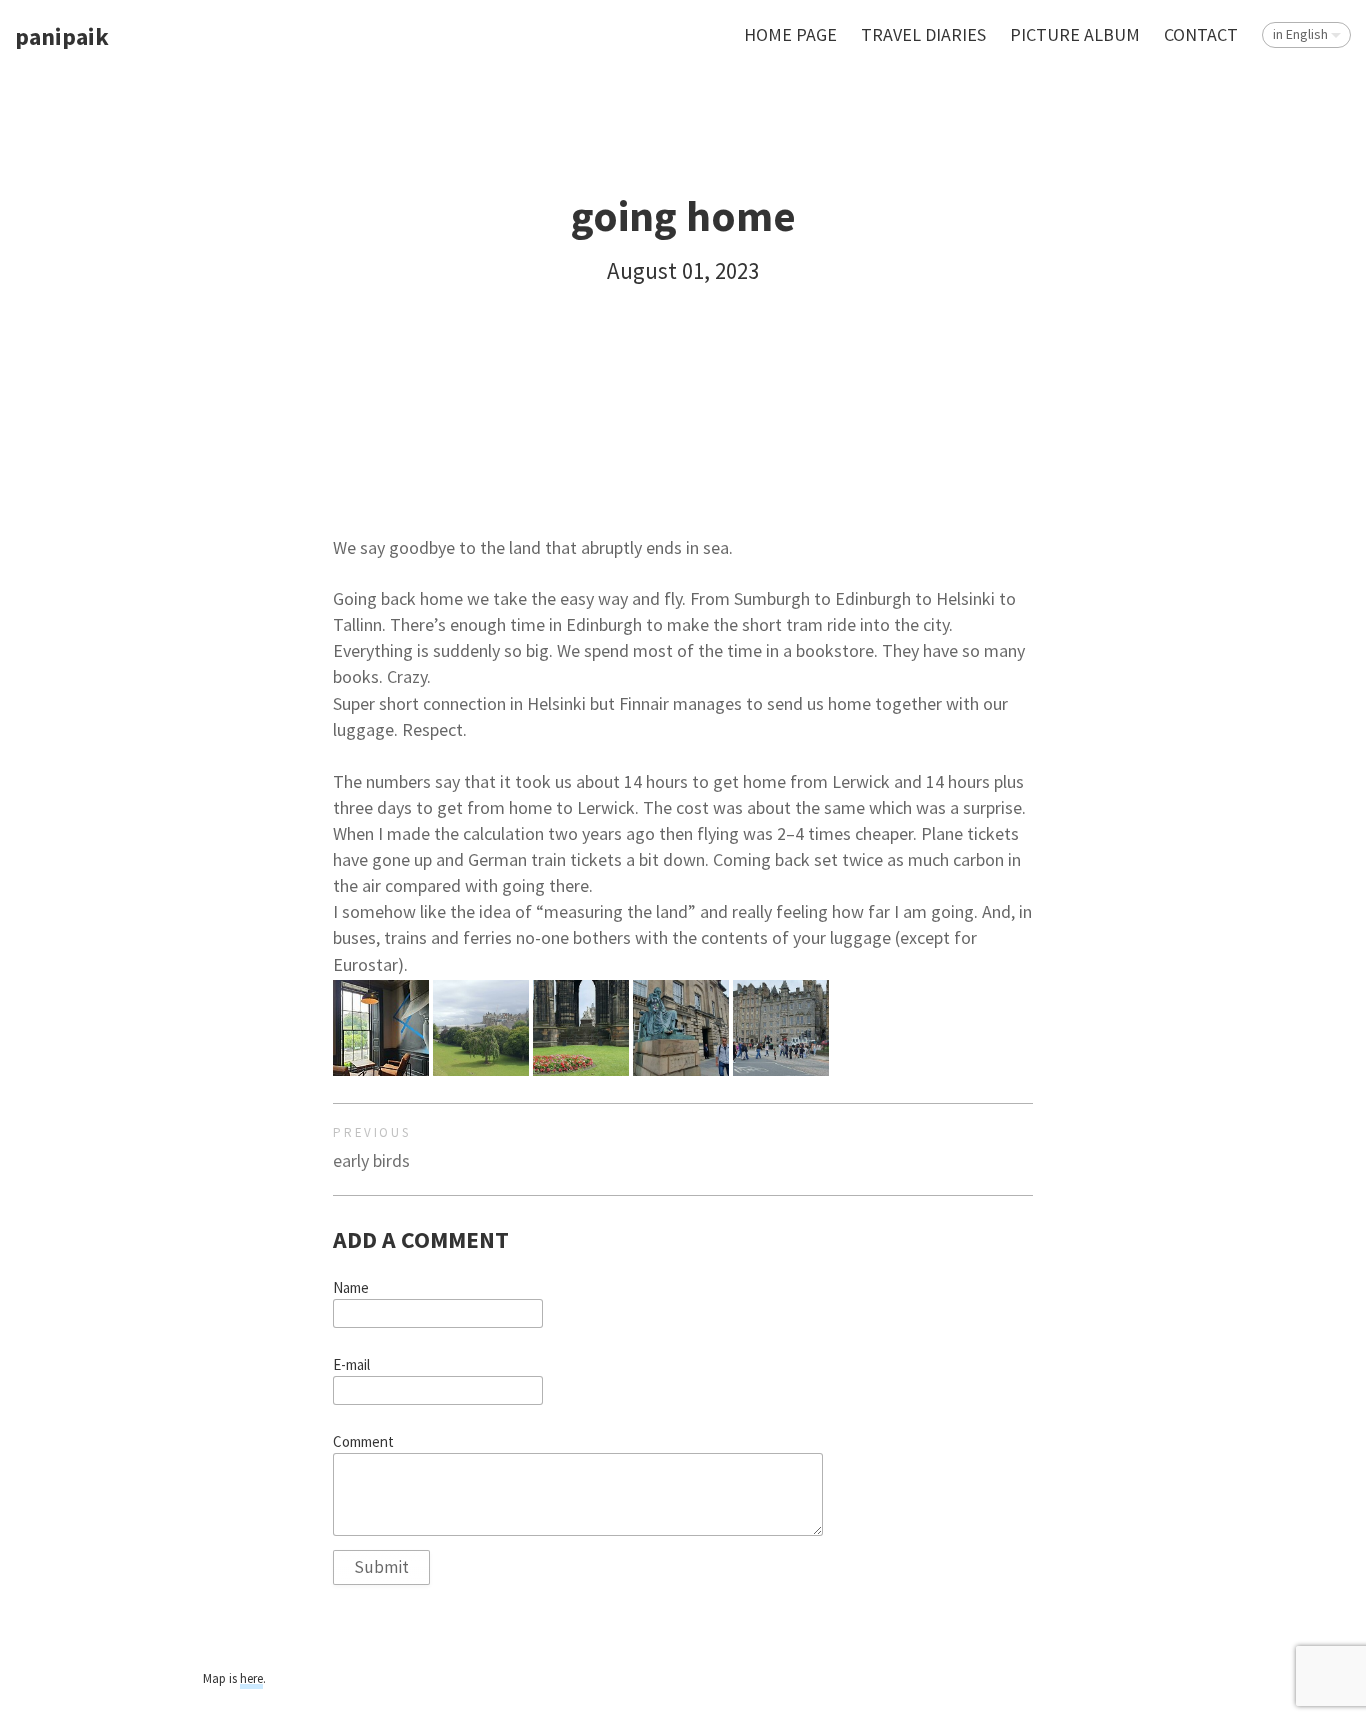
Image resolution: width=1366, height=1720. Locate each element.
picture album (1075, 34)
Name (351, 1288)
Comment (363, 1442)
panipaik (62, 37)
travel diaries (923, 34)
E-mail (351, 1365)
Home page (790, 34)
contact (1201, 34)
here (251, 1678)
